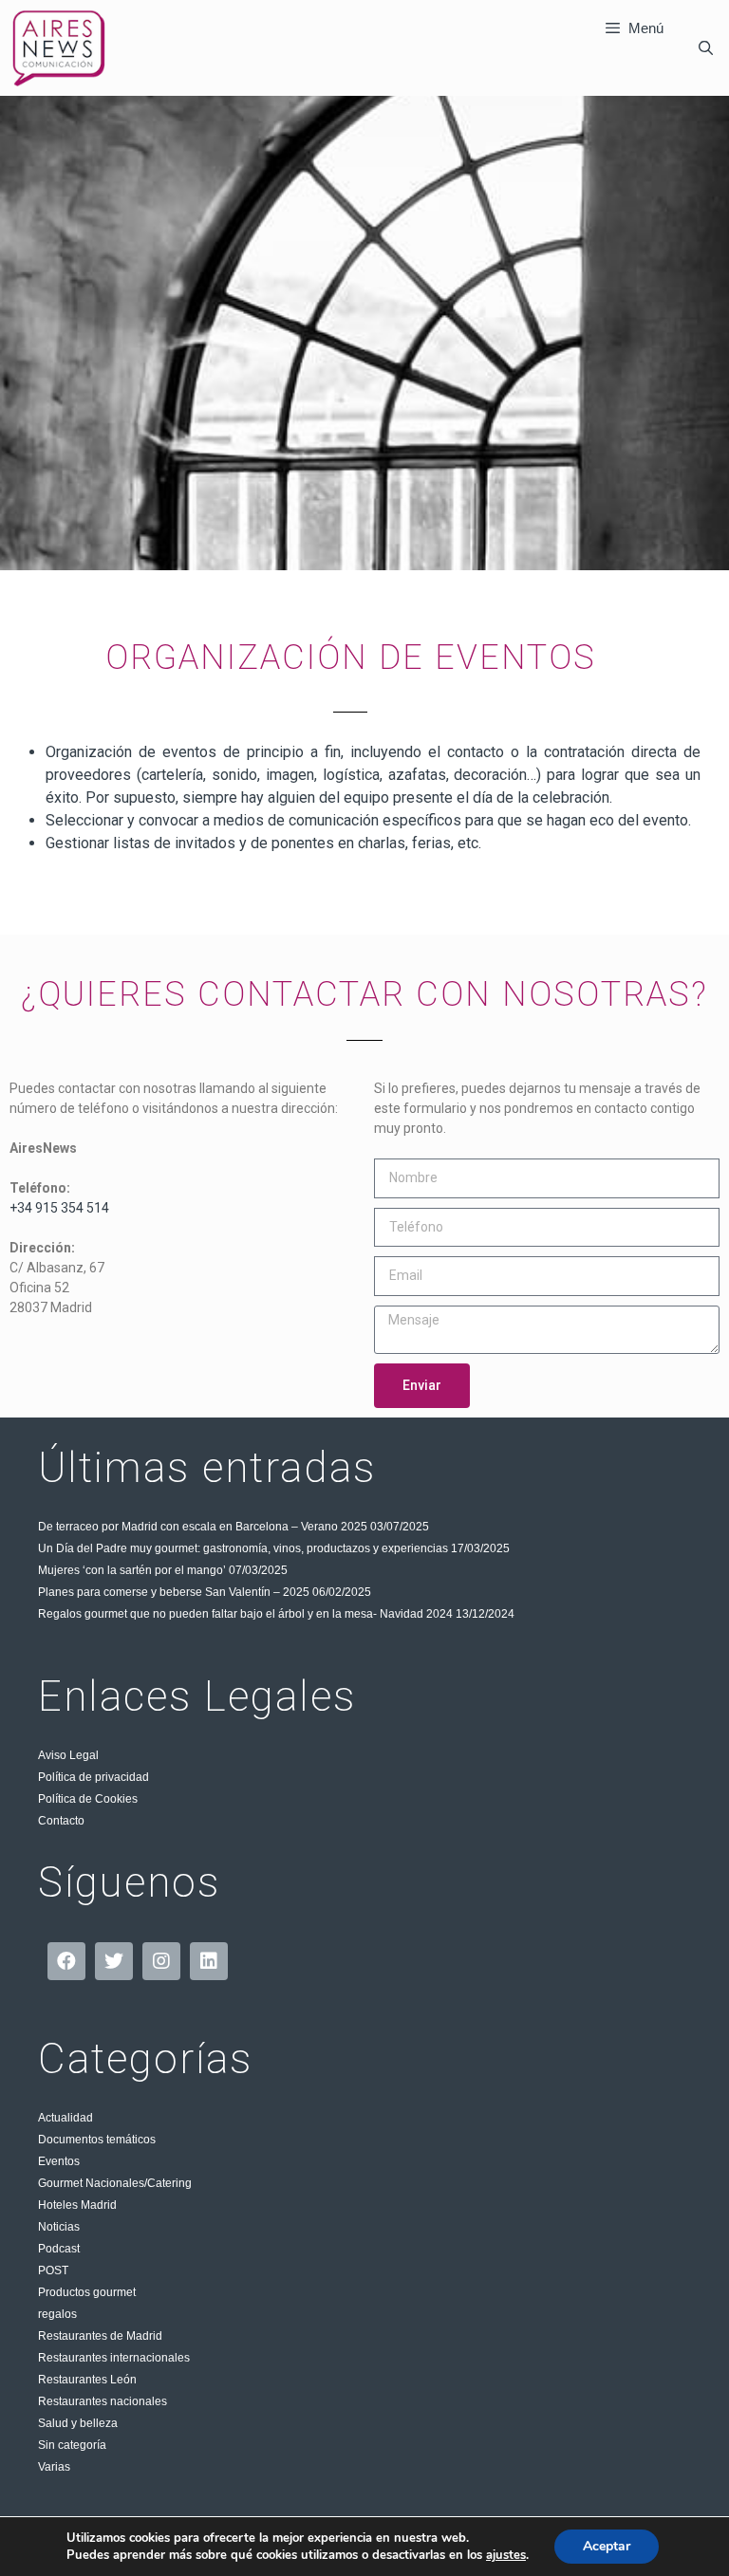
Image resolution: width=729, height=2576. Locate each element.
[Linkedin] (209, 1961)
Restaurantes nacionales (103, 2401)
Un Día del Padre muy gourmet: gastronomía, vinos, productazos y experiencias (243, 1548)
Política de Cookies (88, 1799)
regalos (57, 2314)
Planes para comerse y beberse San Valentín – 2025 (174, 1592)
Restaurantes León (87, 2380)
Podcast (59, 2249)
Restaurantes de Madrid (100, 2336)
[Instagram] (161, 1961)
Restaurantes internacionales (114, 2358)
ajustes (506, 2555)
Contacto (61, 1821)
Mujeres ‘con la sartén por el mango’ (132, 1570)
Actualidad (65, 2118)
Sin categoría (72, 2445)
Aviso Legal (68, 1755)
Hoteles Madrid (77, 2205)
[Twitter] (114, 1961)
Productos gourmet (87, 2292)
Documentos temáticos (97, 2140)
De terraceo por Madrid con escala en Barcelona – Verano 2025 (203, 1527)
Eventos (59, 2161)
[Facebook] (66, 1961)
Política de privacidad (93, 1777)
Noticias (59, 2227)
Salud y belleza (78, 2423)
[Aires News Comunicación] (59, 48)
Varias (54, 2467)
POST (53, 2270)
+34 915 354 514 (59, 1208)
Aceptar (607, 2546)
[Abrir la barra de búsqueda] (706, 48)
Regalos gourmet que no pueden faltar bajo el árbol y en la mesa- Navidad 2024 (245, 1614)
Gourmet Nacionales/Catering (115, 2183)
